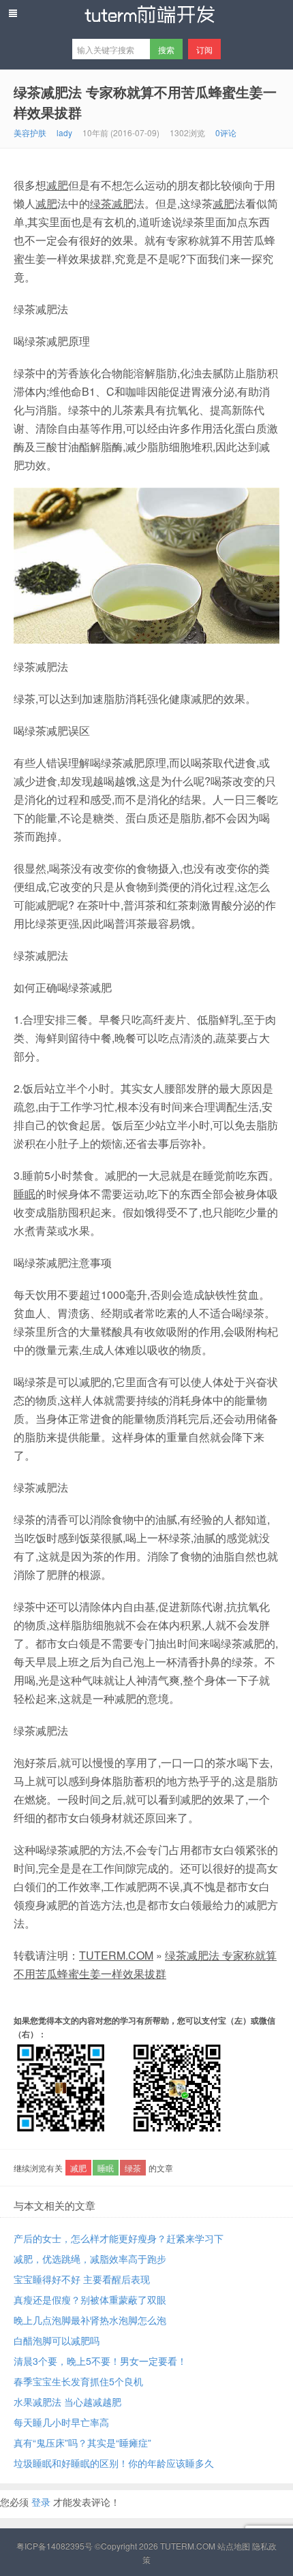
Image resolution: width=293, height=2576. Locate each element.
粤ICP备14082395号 (55, 2546)
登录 (41, 2502)
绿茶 (101, 203)
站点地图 (234, 2546)
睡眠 (25, 1194)
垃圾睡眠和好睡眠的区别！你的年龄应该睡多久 (114, 2463)
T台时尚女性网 (146, 14)
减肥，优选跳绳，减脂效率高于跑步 (90, 2259)
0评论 (226, 132)
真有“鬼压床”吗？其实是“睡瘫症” (82, 2443)
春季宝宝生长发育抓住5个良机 (78, 2381)
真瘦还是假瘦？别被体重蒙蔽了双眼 (90, 2299)
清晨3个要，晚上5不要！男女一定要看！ (100, 2361)
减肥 (57, 185)
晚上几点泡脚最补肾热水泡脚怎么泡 (90, 2320)
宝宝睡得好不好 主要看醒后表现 (82, 2279)
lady (64, 132)
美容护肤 (30, 132)
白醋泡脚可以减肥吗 (57, 2340)
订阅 (204, 49)
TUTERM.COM (116, 1955)
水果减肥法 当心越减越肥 (67, 2402)
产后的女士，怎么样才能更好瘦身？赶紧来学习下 (119, 2238)
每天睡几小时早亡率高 (61, 2422)
